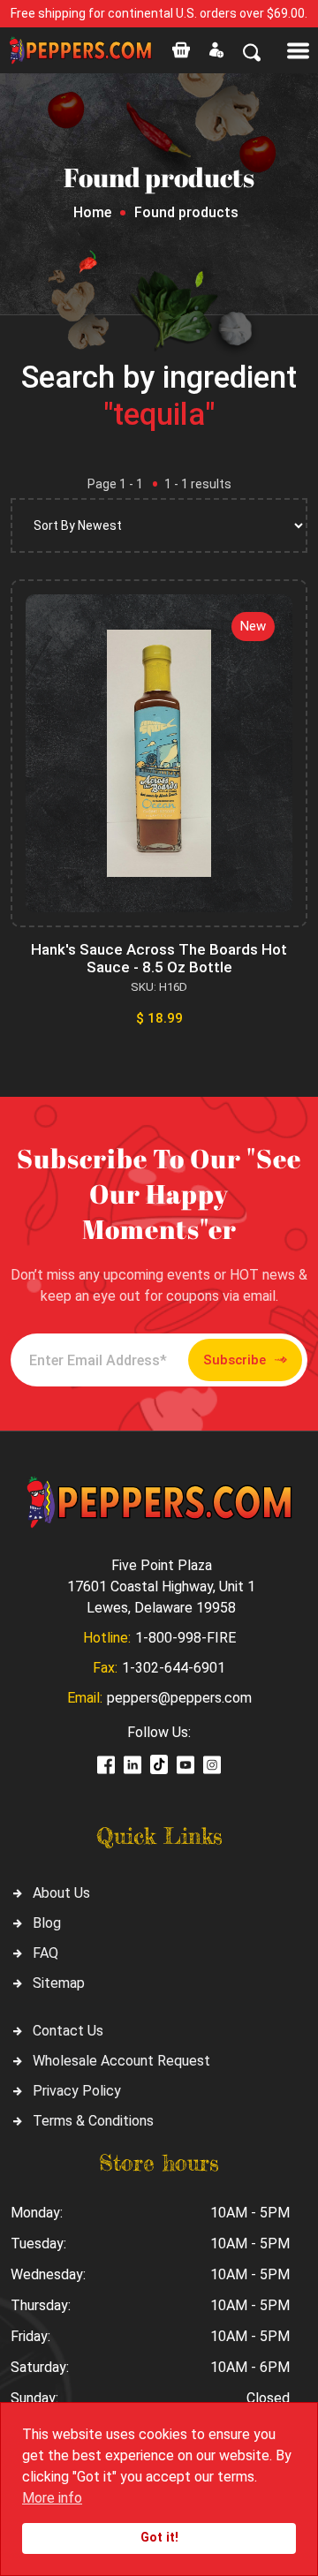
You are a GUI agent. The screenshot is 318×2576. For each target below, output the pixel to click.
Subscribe (235, 1360)
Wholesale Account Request (121, 2061)
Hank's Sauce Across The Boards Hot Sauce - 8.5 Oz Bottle (159, 958)
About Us (61, 1893)
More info (52, 2498)
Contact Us (68, 2031)
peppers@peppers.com (179, 1698)
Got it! (159, 2538)
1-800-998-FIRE (185, 1638)
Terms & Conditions (93, 2121)
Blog (47, 1923)
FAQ (45, 1953)
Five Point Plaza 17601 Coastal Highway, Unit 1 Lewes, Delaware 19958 (161, 1586)
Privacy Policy (77, 2091)
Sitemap (59, 1983)
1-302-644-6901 (174, 1668)
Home (92, 212)
